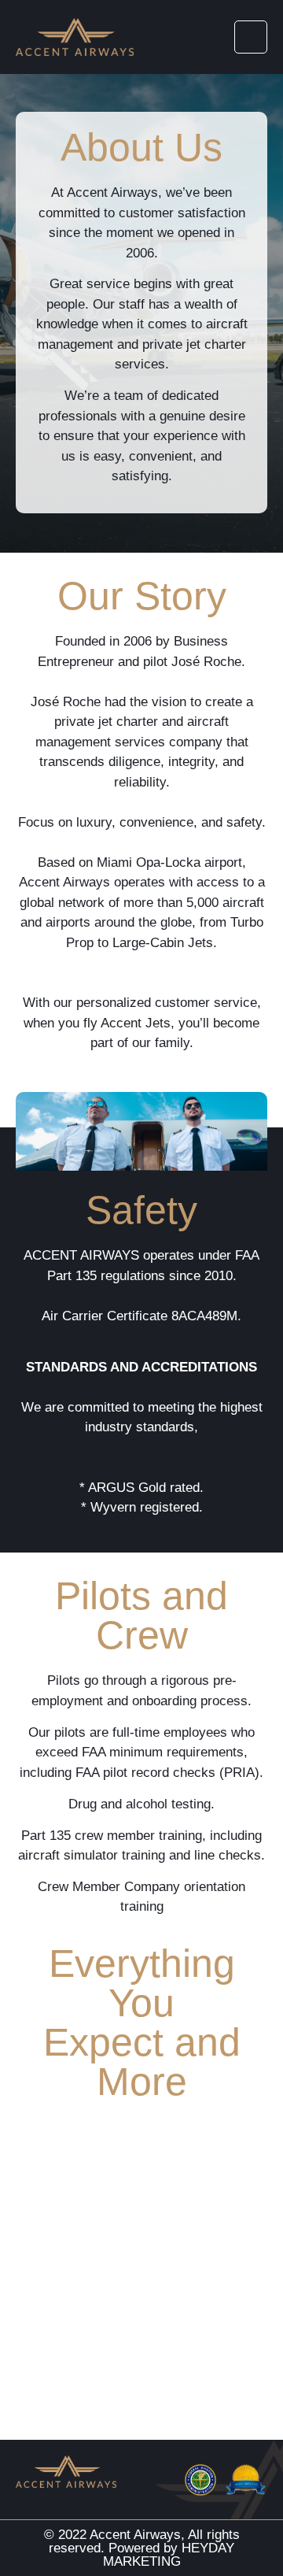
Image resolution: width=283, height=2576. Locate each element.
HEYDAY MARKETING (169, 2555)
